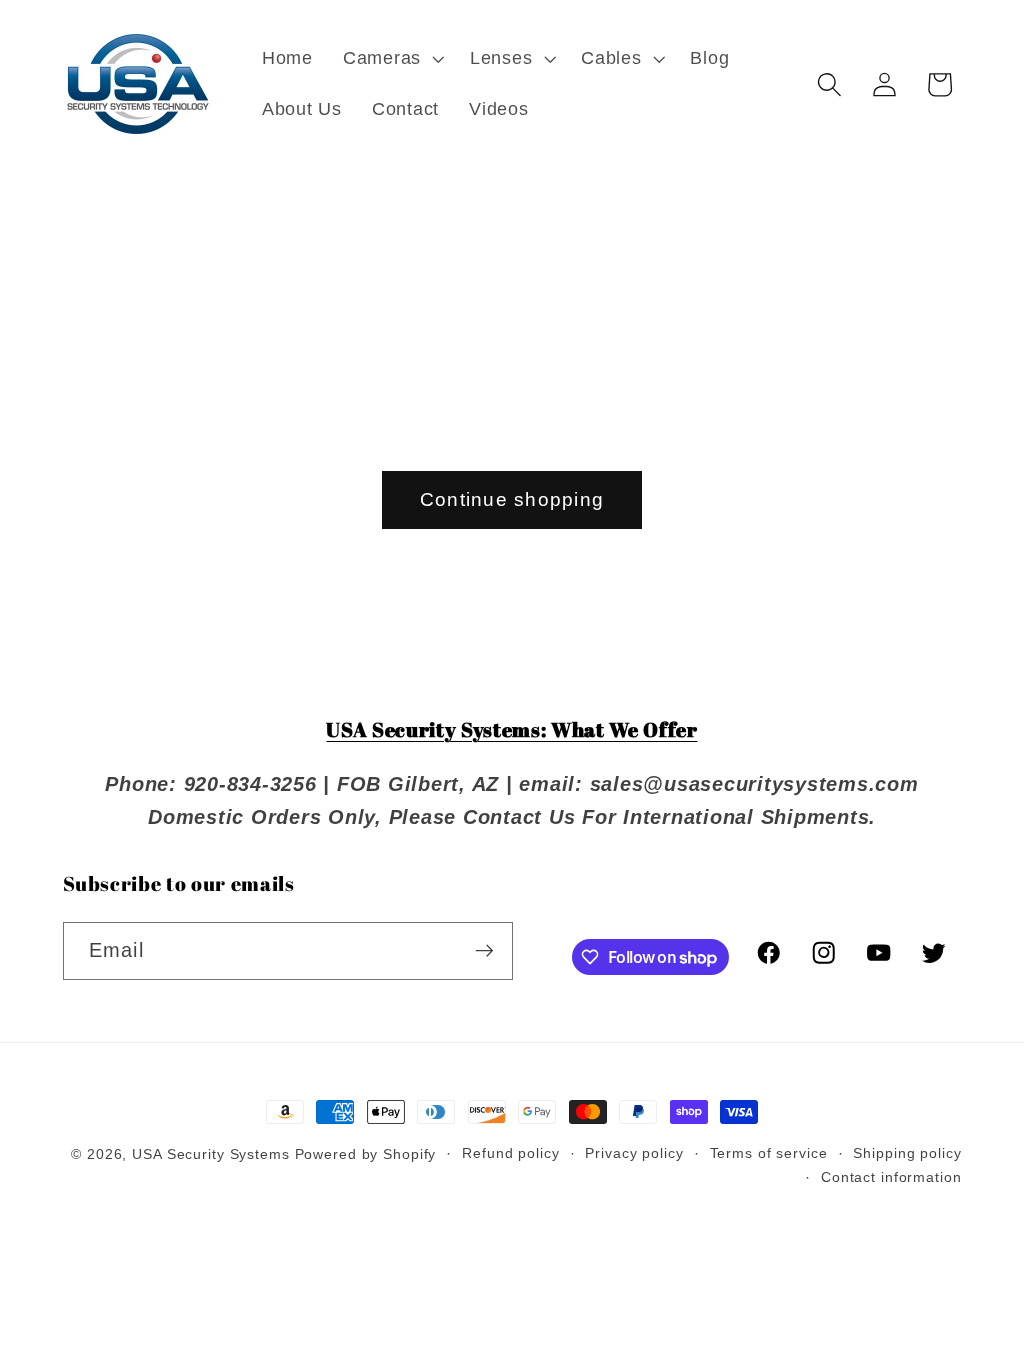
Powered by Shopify (366, 1154)
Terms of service (769, 1153)
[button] (391, 59)
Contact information (891, 1177)
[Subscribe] (484, 951)
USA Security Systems (211, 1154)
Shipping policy (907, 1153)
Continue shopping (512, 499)
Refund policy (510, 1153)
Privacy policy (634, 1153)
